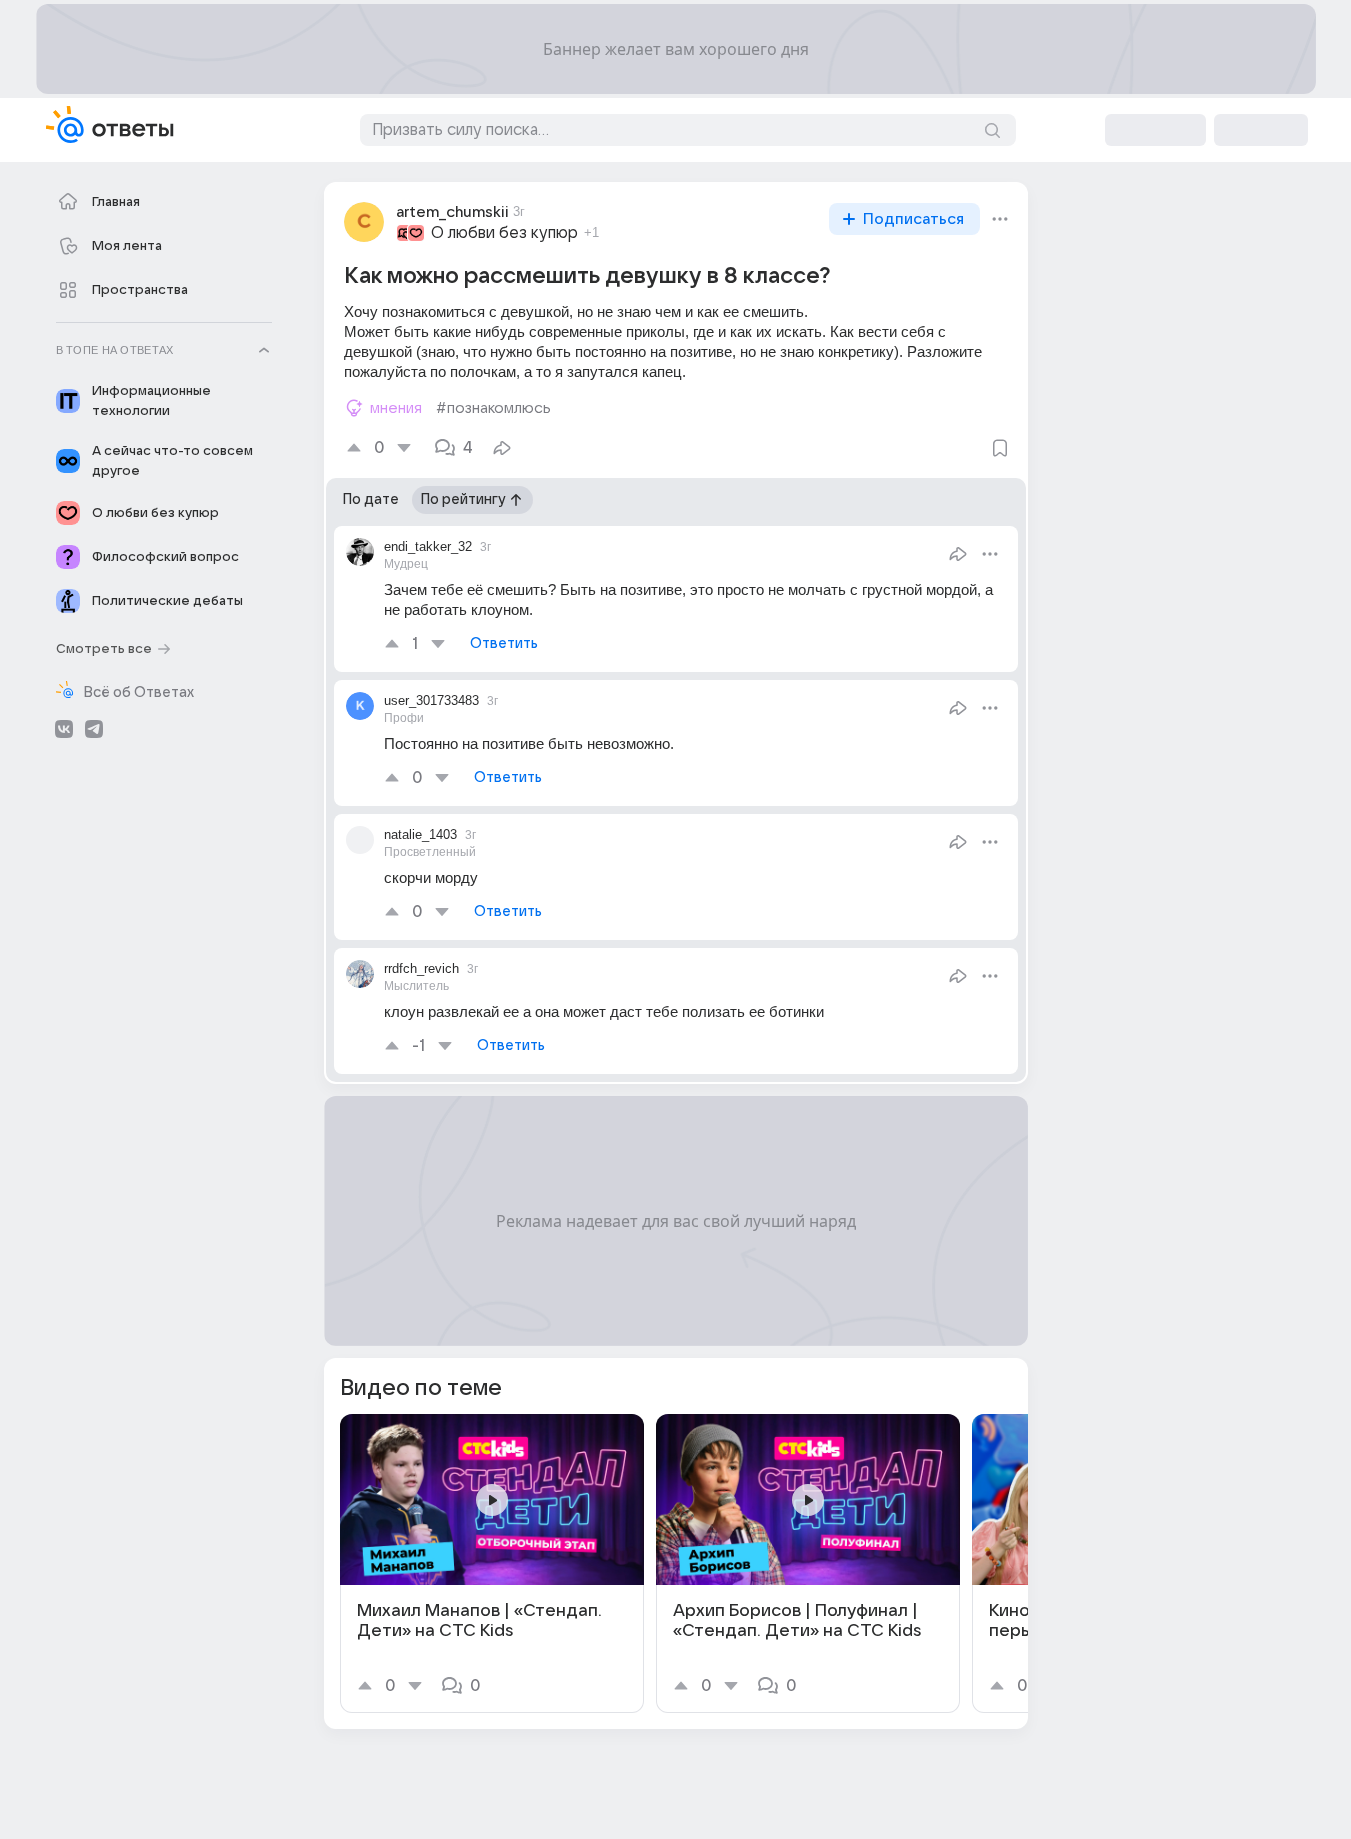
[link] (492, 1563)
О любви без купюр (504, 233)
